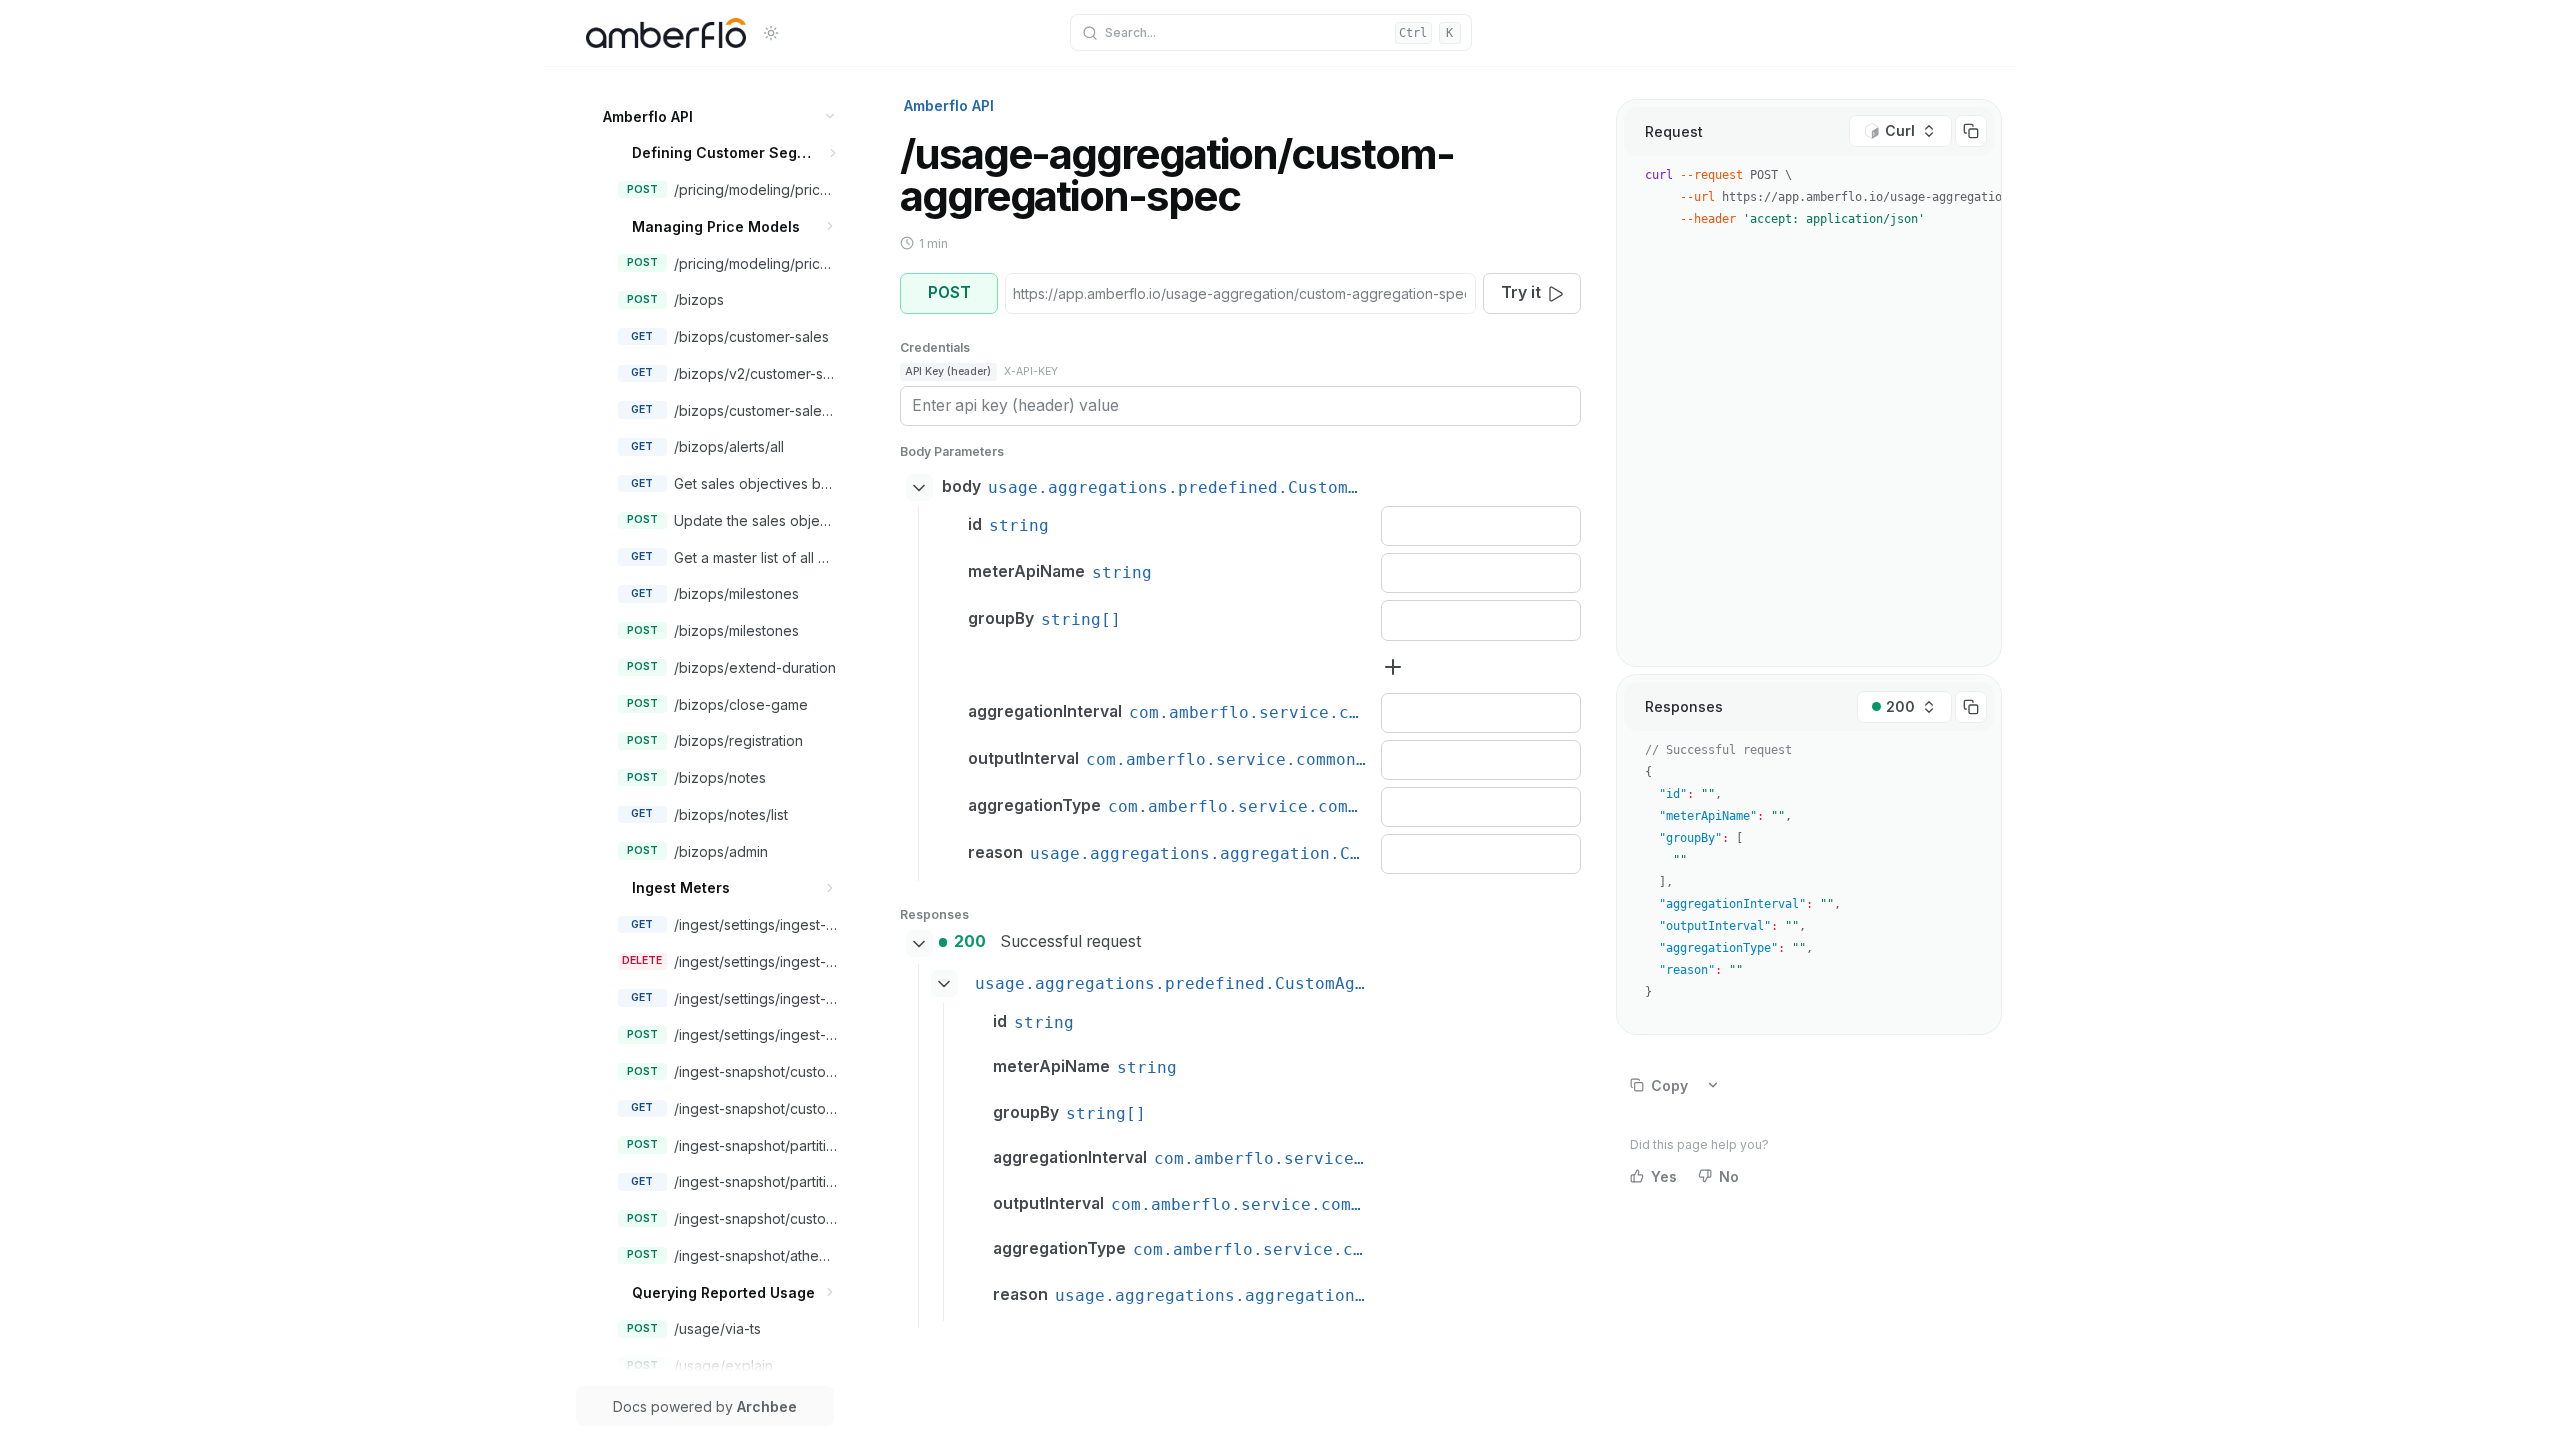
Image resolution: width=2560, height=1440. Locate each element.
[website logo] (666, 33)
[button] (830, 116)
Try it (1521, 292)
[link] (719, 116)
